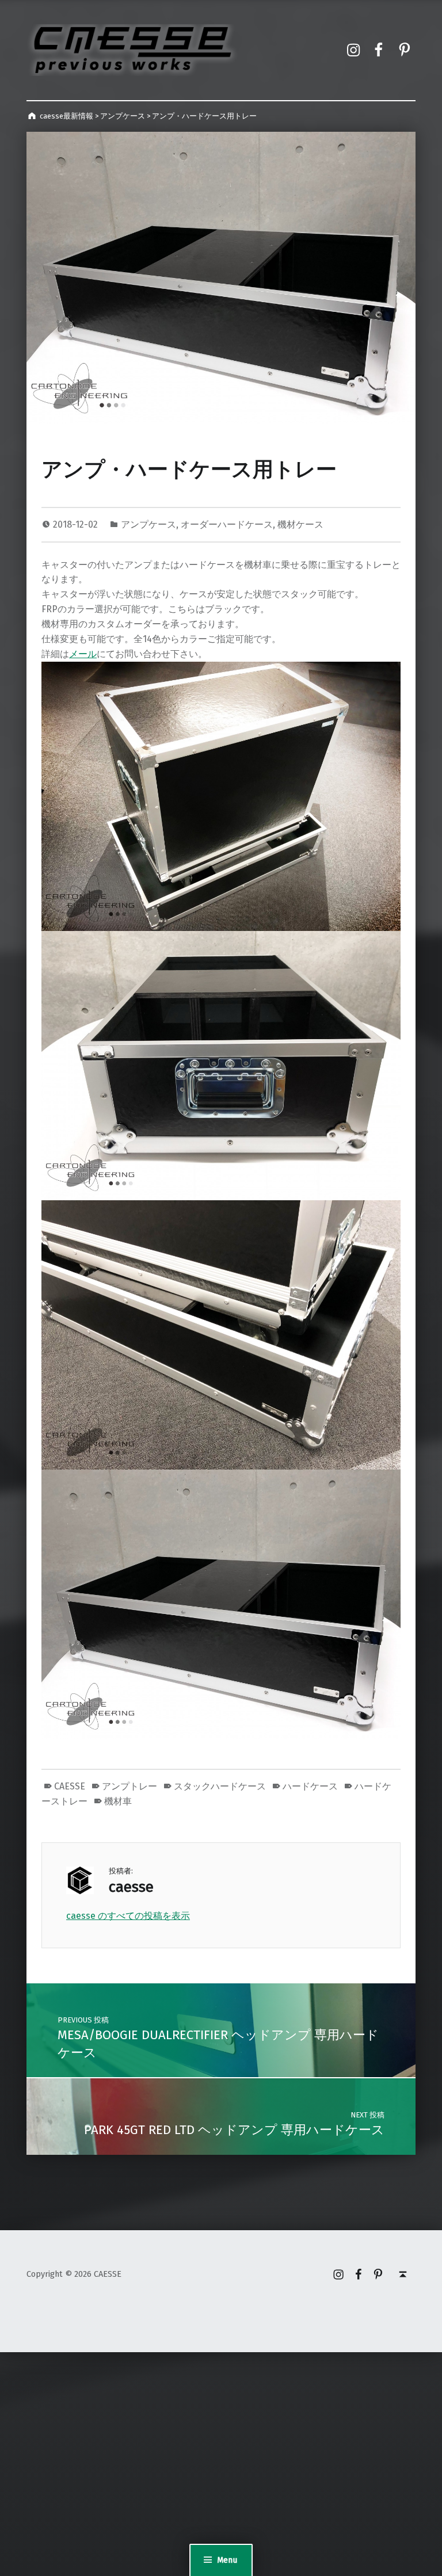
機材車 (118, 1801)
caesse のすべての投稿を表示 (128, 1916)
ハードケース (310, 1786)
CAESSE (70, 1786)
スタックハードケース (220, 1786)
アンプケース (148, 524)
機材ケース (300, 524)
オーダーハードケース (227, 524)
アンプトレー (129, 1786)
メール (83, 654)
